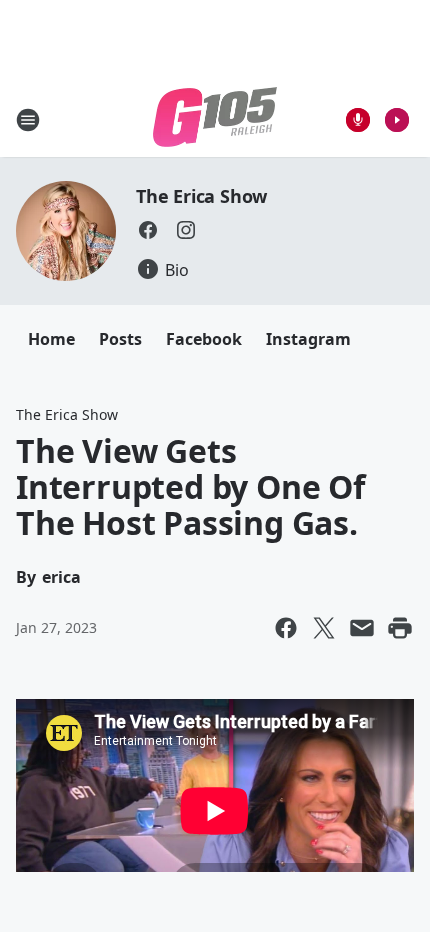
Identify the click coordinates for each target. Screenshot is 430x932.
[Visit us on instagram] (186, 230)
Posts (120, 339)
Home (51, 339)
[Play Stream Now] (397, 120)
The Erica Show (201, 196)
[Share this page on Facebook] (286, 628)
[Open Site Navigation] (28, 120)
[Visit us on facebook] (148, 230)
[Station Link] (215, 119)
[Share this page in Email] (362, 628)
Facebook (204, 339)
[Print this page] (400, 628)
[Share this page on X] (324, 628)
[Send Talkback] (358, 120)
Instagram (308, 339)
